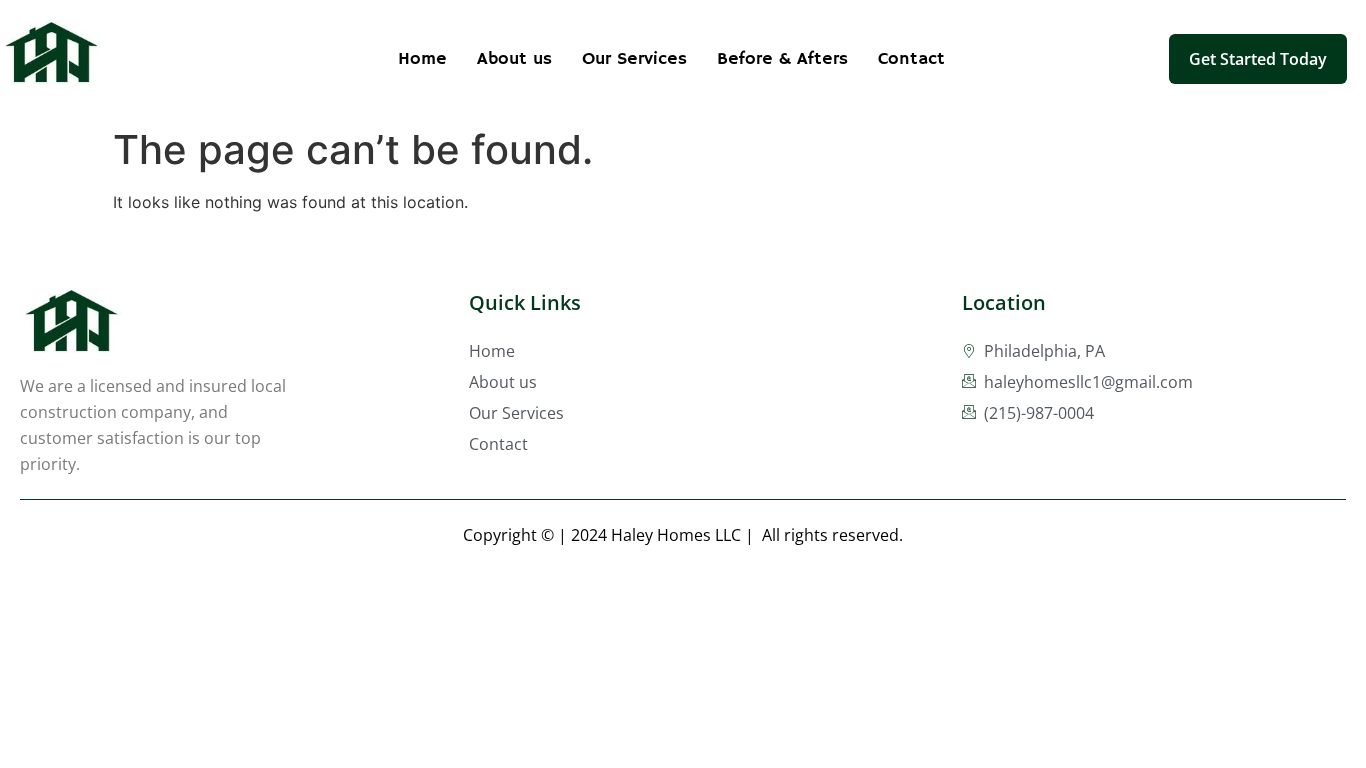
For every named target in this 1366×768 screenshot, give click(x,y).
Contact (911, 59)
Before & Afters (782, 59)
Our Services (634, 59)
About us (514, 59)
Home (422, 59)
